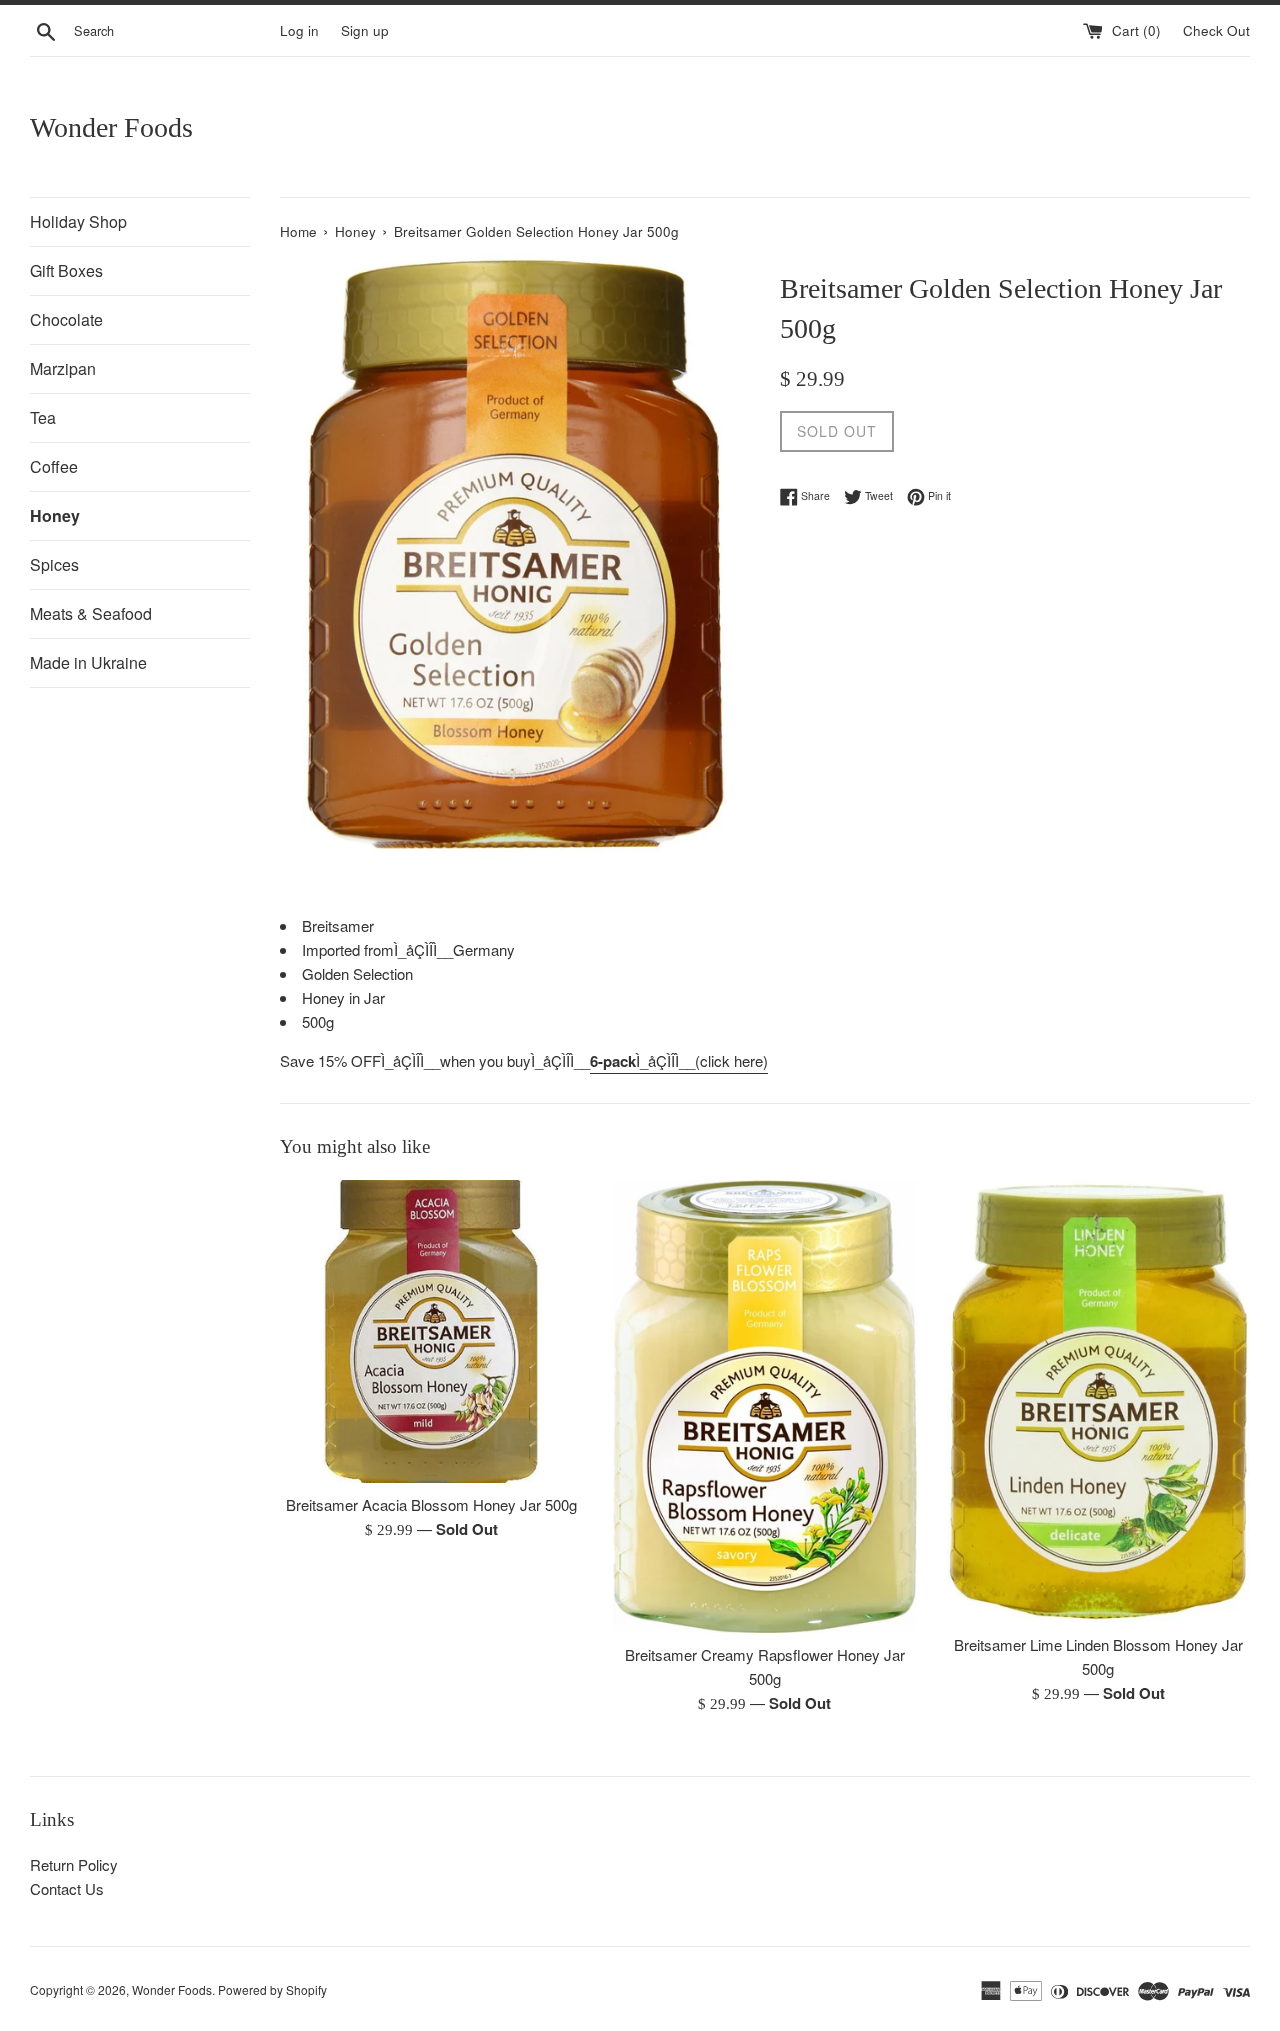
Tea (43, 417)
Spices (54, 564)
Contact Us (67, 1888)
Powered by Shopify (272, 1989)
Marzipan (63, 368)
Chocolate (66, 319)
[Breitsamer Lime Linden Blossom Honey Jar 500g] (1098, 1401)
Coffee (54, 466)
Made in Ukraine (88, 662)
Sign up (365, 30)
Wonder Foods (111, 127)
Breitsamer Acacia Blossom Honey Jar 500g (431, 1504)
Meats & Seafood (91, 613)
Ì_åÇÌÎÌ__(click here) (679, 1061)
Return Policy (74, 1864)
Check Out (1216, 30)
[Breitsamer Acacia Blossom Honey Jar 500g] (431, 1331)
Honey (55, 515)
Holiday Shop (78, 221)
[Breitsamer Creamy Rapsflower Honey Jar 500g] (764, 1406)
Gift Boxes (66, 270)
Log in (299, 30)
